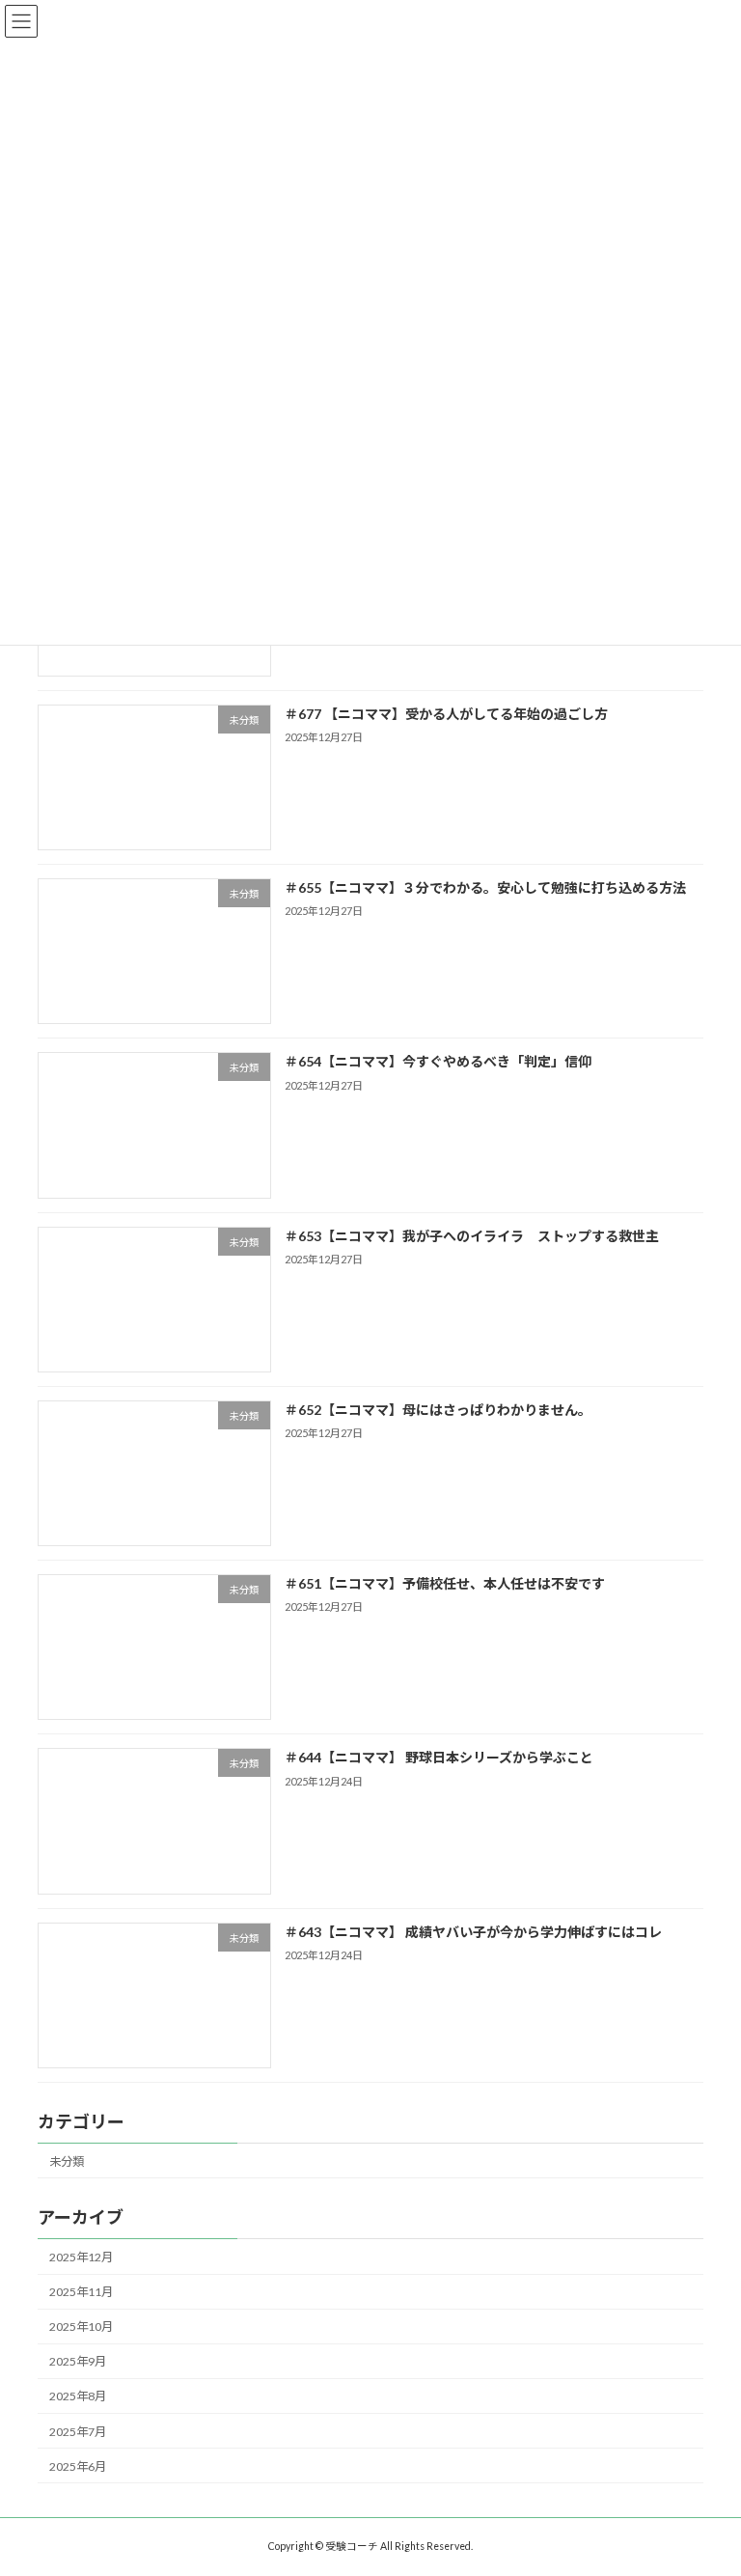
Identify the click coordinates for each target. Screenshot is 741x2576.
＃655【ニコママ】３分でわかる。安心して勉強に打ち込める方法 (485, 887)
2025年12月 (81, 2257)
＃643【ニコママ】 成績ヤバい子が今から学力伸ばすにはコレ (473, 1931)
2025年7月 (78, 2431)
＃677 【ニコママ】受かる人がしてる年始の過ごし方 (446, 714)
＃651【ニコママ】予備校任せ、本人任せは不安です (445, 1583)
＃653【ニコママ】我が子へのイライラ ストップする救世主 (472, 1235)
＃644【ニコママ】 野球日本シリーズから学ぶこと (439, 1757)
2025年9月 (78, 2361)
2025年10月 (81, 2327)
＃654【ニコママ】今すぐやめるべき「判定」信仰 (438, 1061)
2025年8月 (78, 2396)
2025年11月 (81, 2292)
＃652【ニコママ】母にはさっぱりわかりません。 (438, 1410)
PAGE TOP (706, 2479)
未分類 (67, 2161)
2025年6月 (78, 2466)
